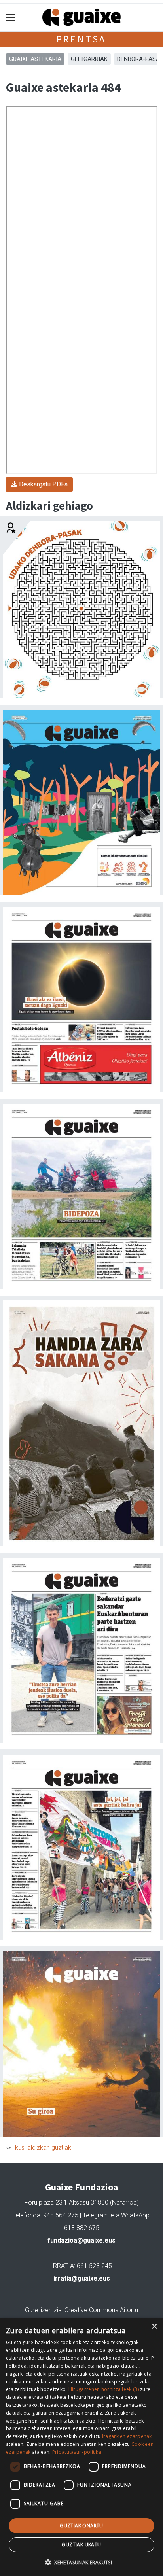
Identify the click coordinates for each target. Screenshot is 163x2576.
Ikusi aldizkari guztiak (42, 2148)
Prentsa (82, 39)
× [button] (154, 2327)
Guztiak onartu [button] (81, 2526)
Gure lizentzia (43, 2310)
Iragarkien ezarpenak (127, 2436)
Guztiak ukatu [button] (81, 2545)
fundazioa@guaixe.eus (81, 2240)
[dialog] (81, 2447)
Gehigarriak (89, 59)
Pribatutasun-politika (77, 2452)
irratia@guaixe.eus (82, 2278)
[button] (81, 2562)
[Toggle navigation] (11, 18)
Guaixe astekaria (35, 59)
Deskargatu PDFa (43, 484)
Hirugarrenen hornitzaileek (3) (104, 2389)
